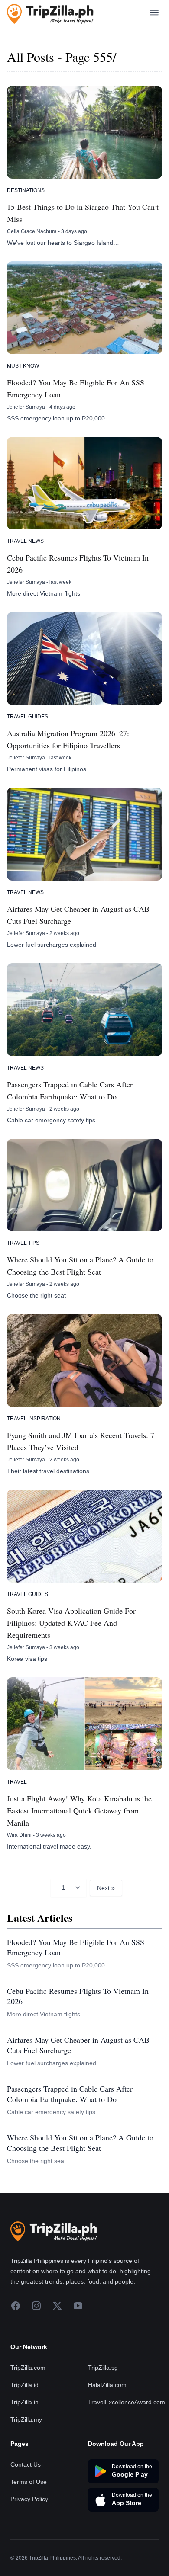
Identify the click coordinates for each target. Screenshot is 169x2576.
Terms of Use (29, 2482)
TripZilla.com (28, 2368)
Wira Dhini (19, 1835)
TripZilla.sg (103, 2368)
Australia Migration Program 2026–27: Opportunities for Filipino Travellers (68, 739)
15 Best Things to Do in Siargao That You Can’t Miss (83, 213)
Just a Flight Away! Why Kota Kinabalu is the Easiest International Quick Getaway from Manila (79, 1810)
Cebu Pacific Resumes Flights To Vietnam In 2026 (78, 564)
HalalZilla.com (107, 2385)
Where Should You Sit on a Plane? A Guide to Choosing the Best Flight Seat (80, 1266)
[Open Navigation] (154, 14)
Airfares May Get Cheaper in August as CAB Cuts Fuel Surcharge (78, 915)
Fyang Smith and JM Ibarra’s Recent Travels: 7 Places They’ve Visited (81, 1441)
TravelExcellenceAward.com (127, 2402)
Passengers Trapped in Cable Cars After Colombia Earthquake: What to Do (70, 1090)
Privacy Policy (29, 2499)
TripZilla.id (24, 2385)
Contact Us (26, 2464)
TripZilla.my (26, 2419)
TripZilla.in (24, 2402)
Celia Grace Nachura (32, 231)
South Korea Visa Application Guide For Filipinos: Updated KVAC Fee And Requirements (71, 1623)
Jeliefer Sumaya (26, 407)
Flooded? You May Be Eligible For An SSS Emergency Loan (76, 388)
